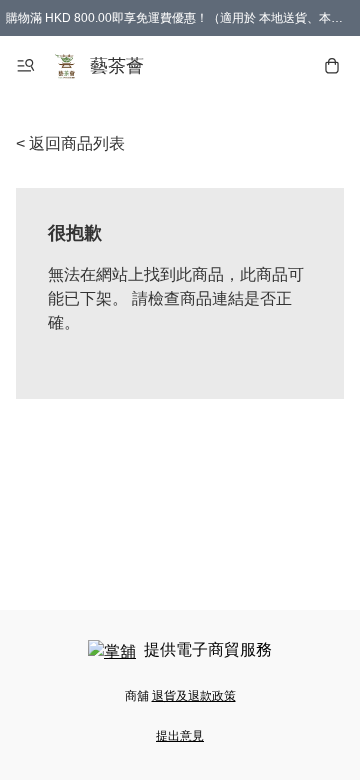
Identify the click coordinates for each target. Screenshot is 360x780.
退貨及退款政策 (194, 696)
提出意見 (180, 736)
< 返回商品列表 (70, 143)
